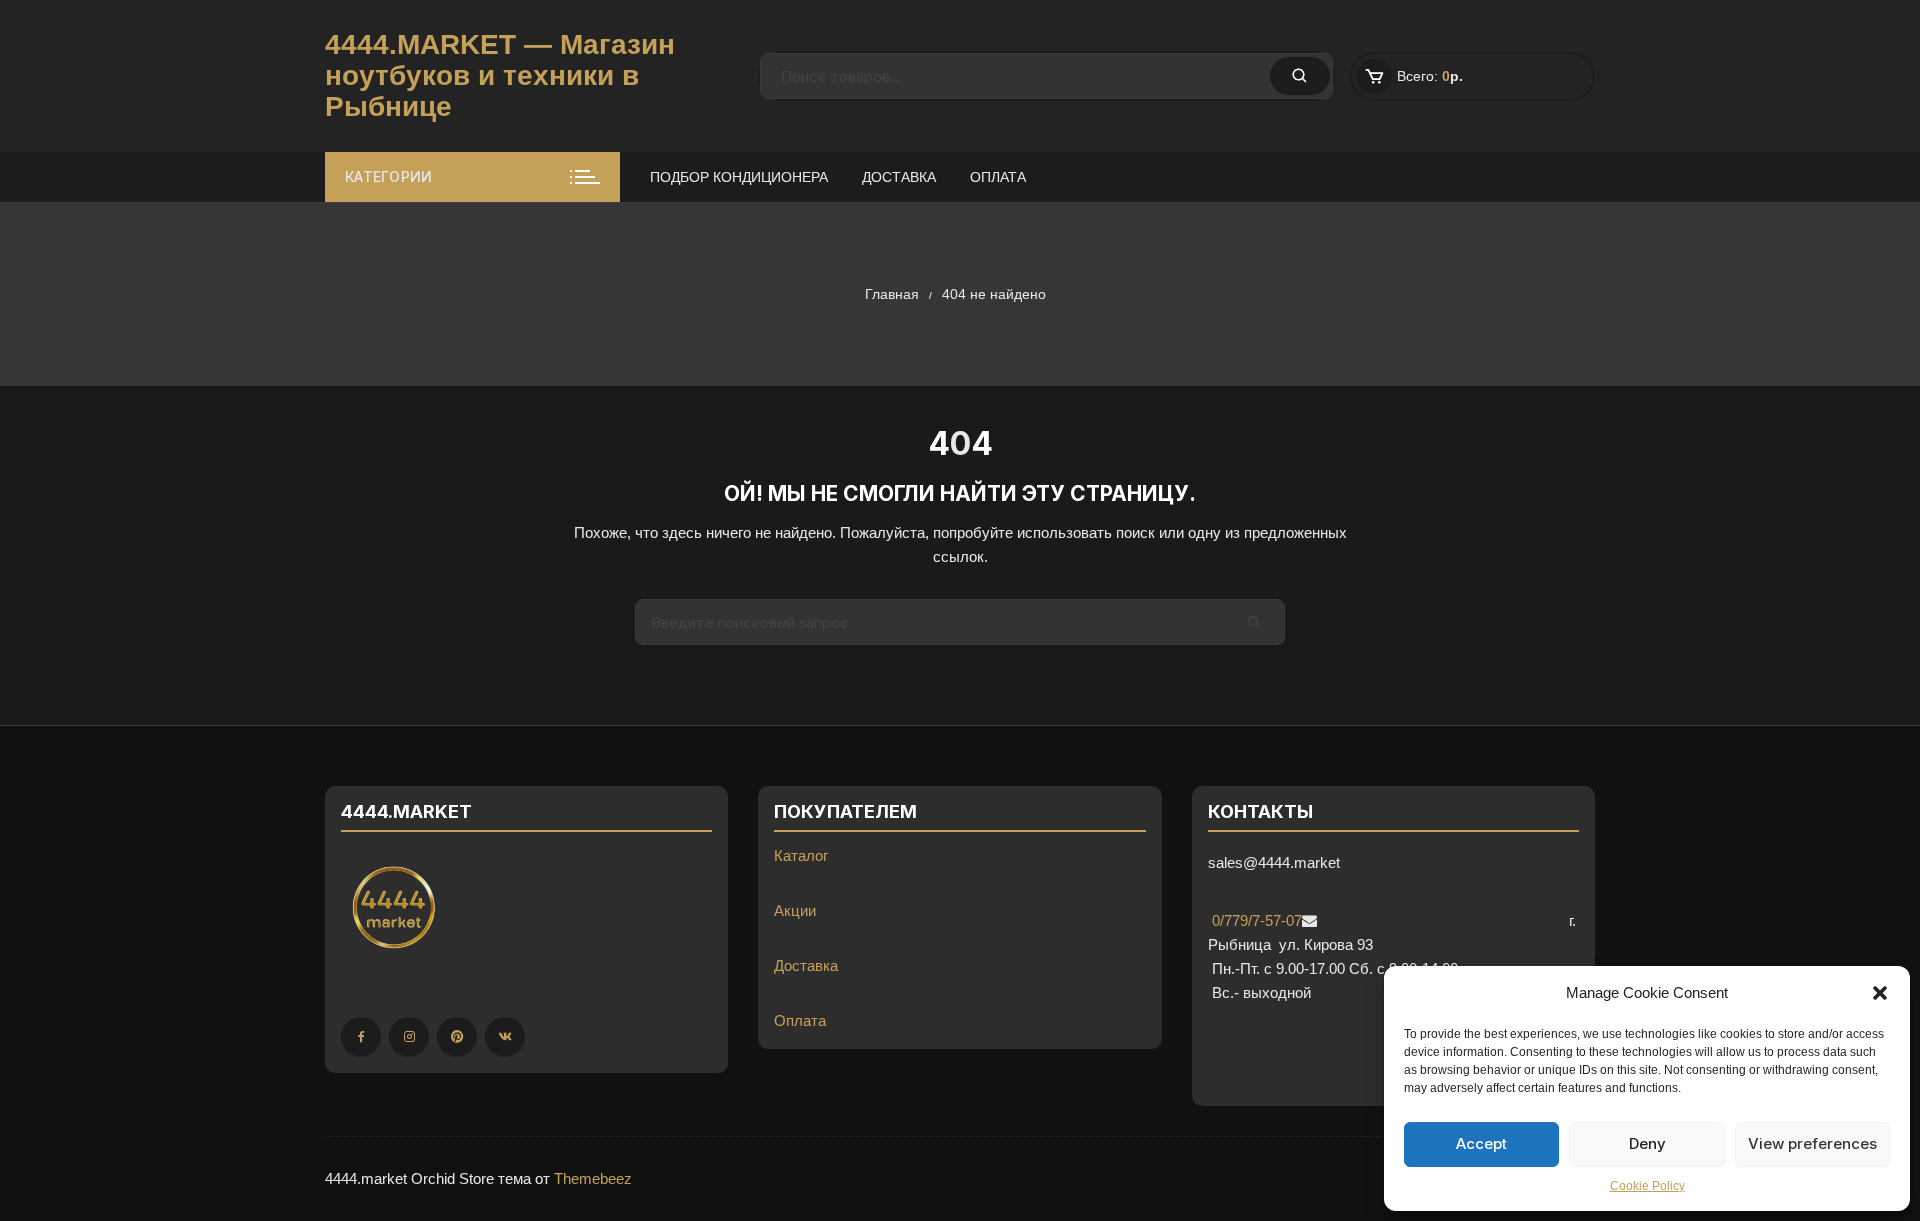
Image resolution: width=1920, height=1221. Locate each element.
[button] (1880, 993)
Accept (1481, 1143)
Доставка (899, 177)
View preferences (1812, 1143)
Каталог (801, 855)
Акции (795, 910)
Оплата (998, 177)
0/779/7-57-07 (1255, 920)
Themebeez (593, 1178)
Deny (1647, 1143)
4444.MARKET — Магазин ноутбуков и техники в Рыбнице (500, 75)
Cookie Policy (1647, 1186)
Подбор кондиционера (739, 177)
